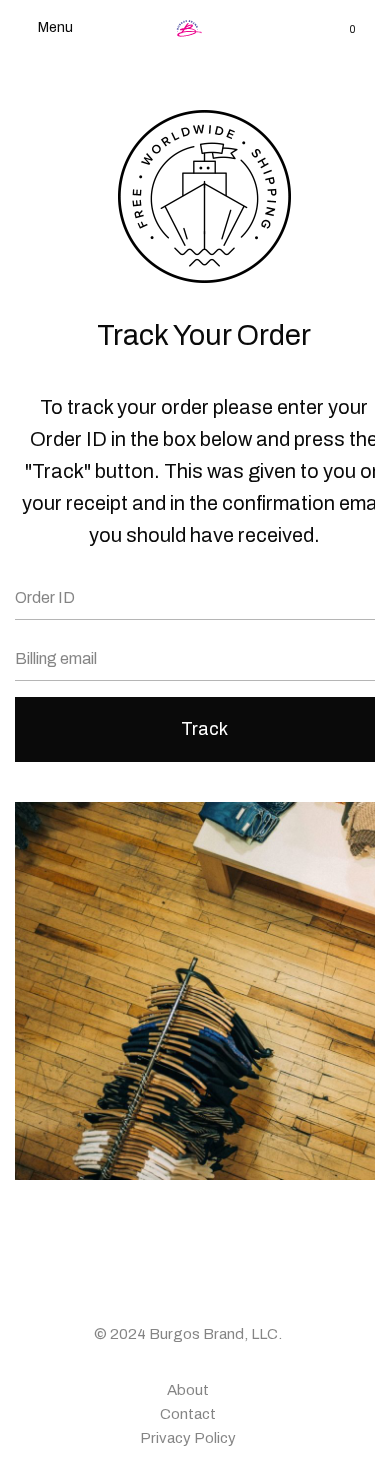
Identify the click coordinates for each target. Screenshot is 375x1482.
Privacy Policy (188, 1438)
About (188, 1390)
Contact (188, 1414)
